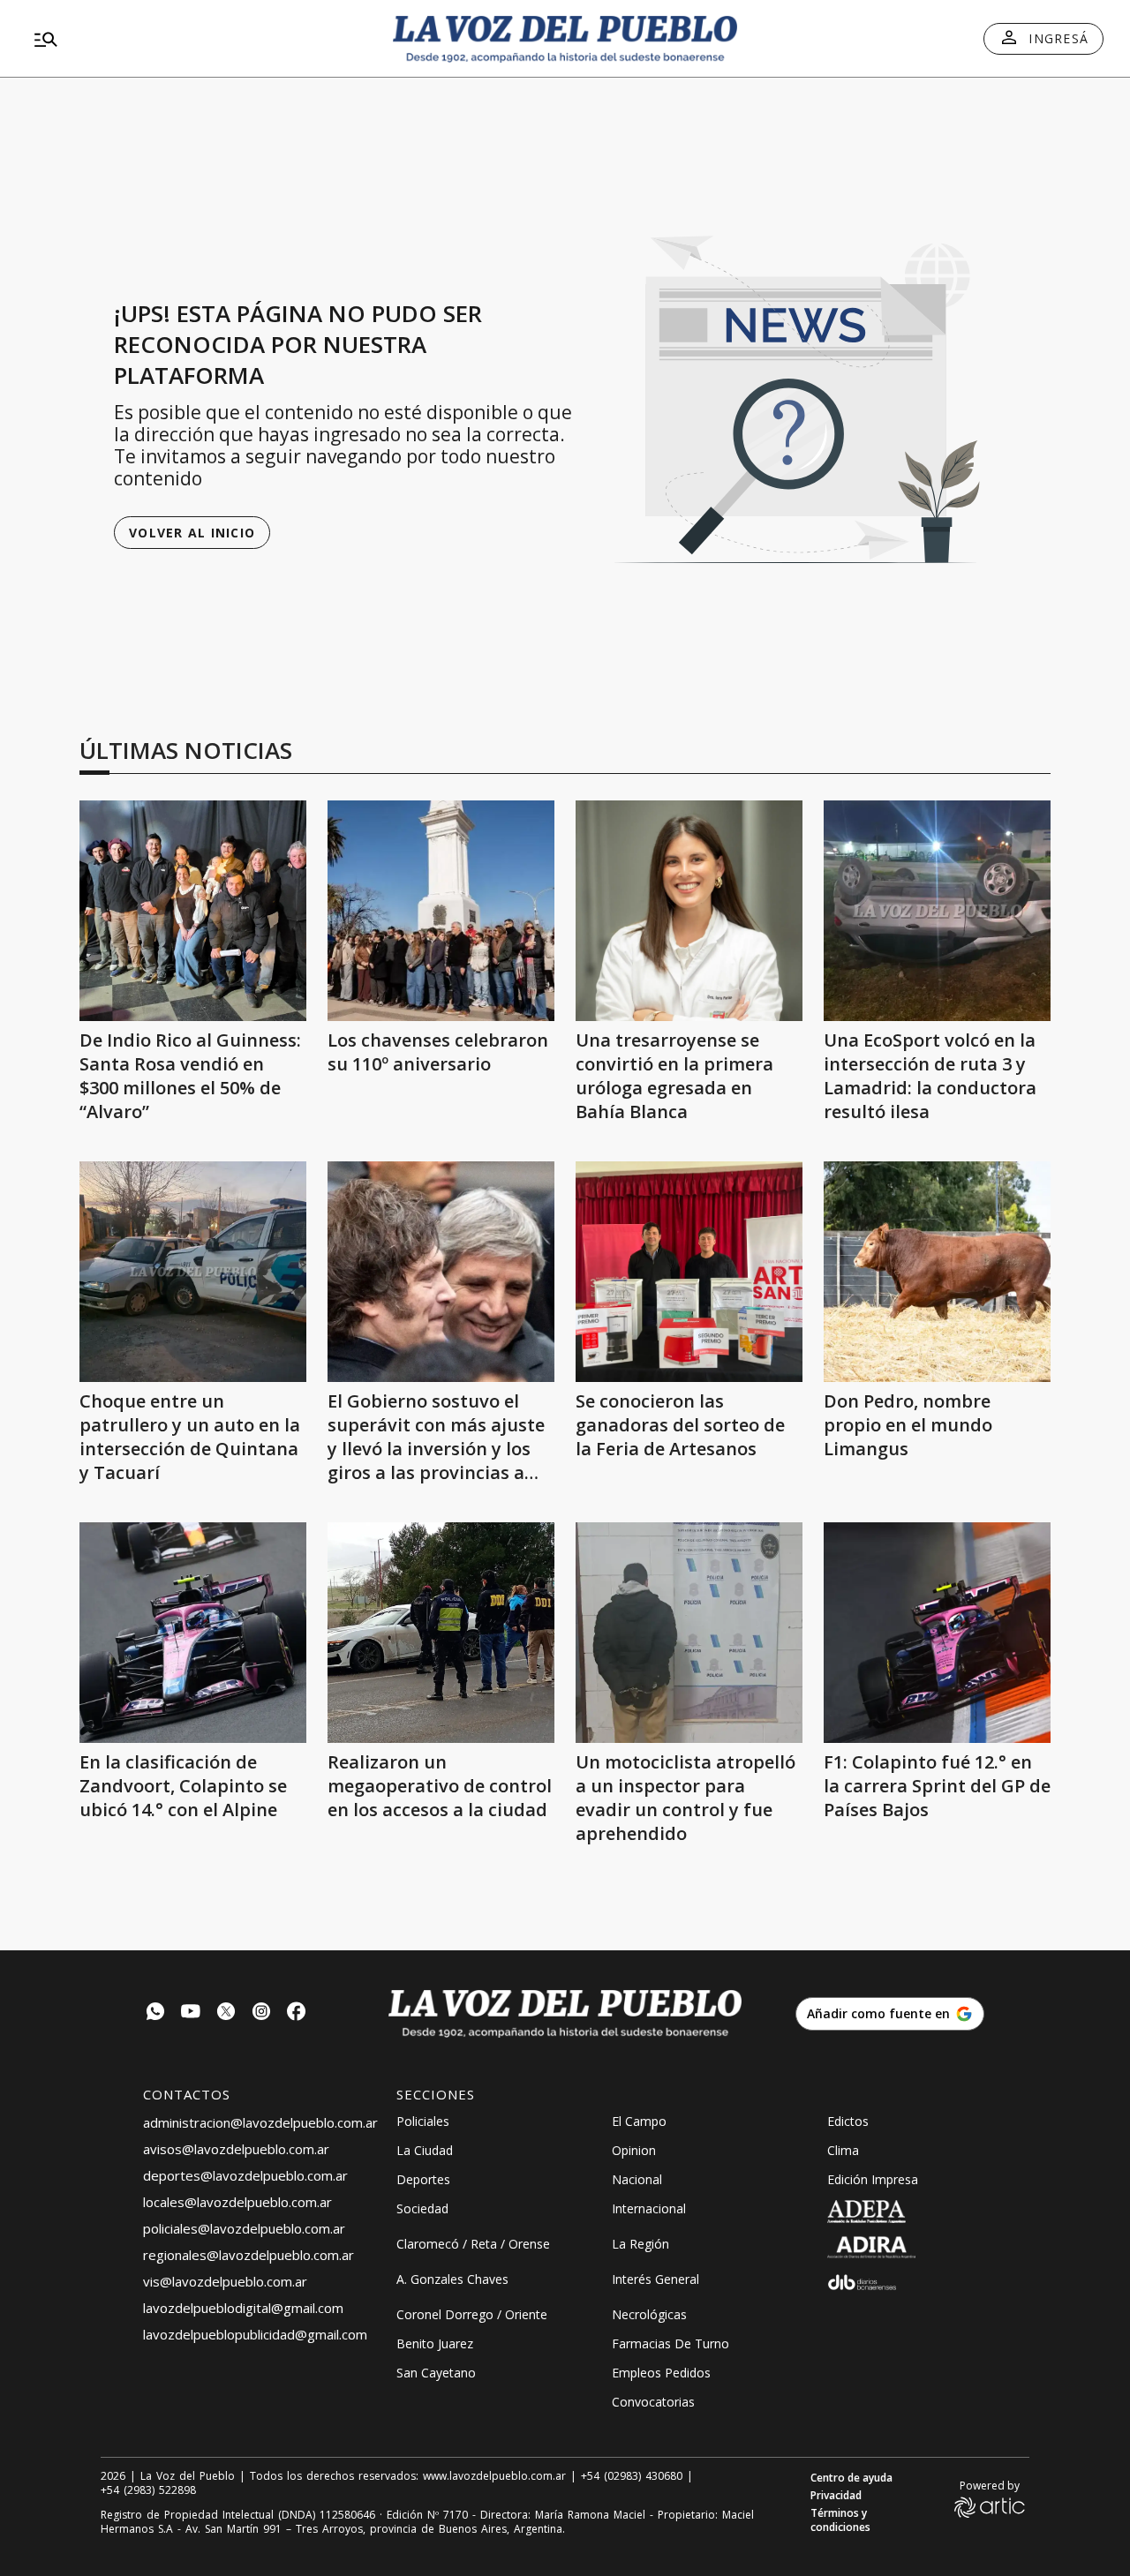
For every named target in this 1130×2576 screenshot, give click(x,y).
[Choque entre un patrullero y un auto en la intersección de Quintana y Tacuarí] (193, 1272)
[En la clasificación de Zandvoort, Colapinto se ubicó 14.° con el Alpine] (193, 1633)
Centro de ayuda (851, 2478)
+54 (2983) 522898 (148, 2490)
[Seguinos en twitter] (226, 2013)
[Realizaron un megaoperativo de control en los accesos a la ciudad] (441, 1633)
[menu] (199, 39)
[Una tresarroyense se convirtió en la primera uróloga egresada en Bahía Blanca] (689, 911)
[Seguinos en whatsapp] (155, 2013)
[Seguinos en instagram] (261, 2013)
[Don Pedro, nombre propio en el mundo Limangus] (937, 1272)
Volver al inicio (192, 533)
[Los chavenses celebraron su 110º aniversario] (441, 911)
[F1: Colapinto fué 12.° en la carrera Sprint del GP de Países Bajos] (937, 1633)
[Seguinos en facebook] (297, 2013)
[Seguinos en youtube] (191, 2013)
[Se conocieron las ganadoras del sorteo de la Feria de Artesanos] (689, 1272)
